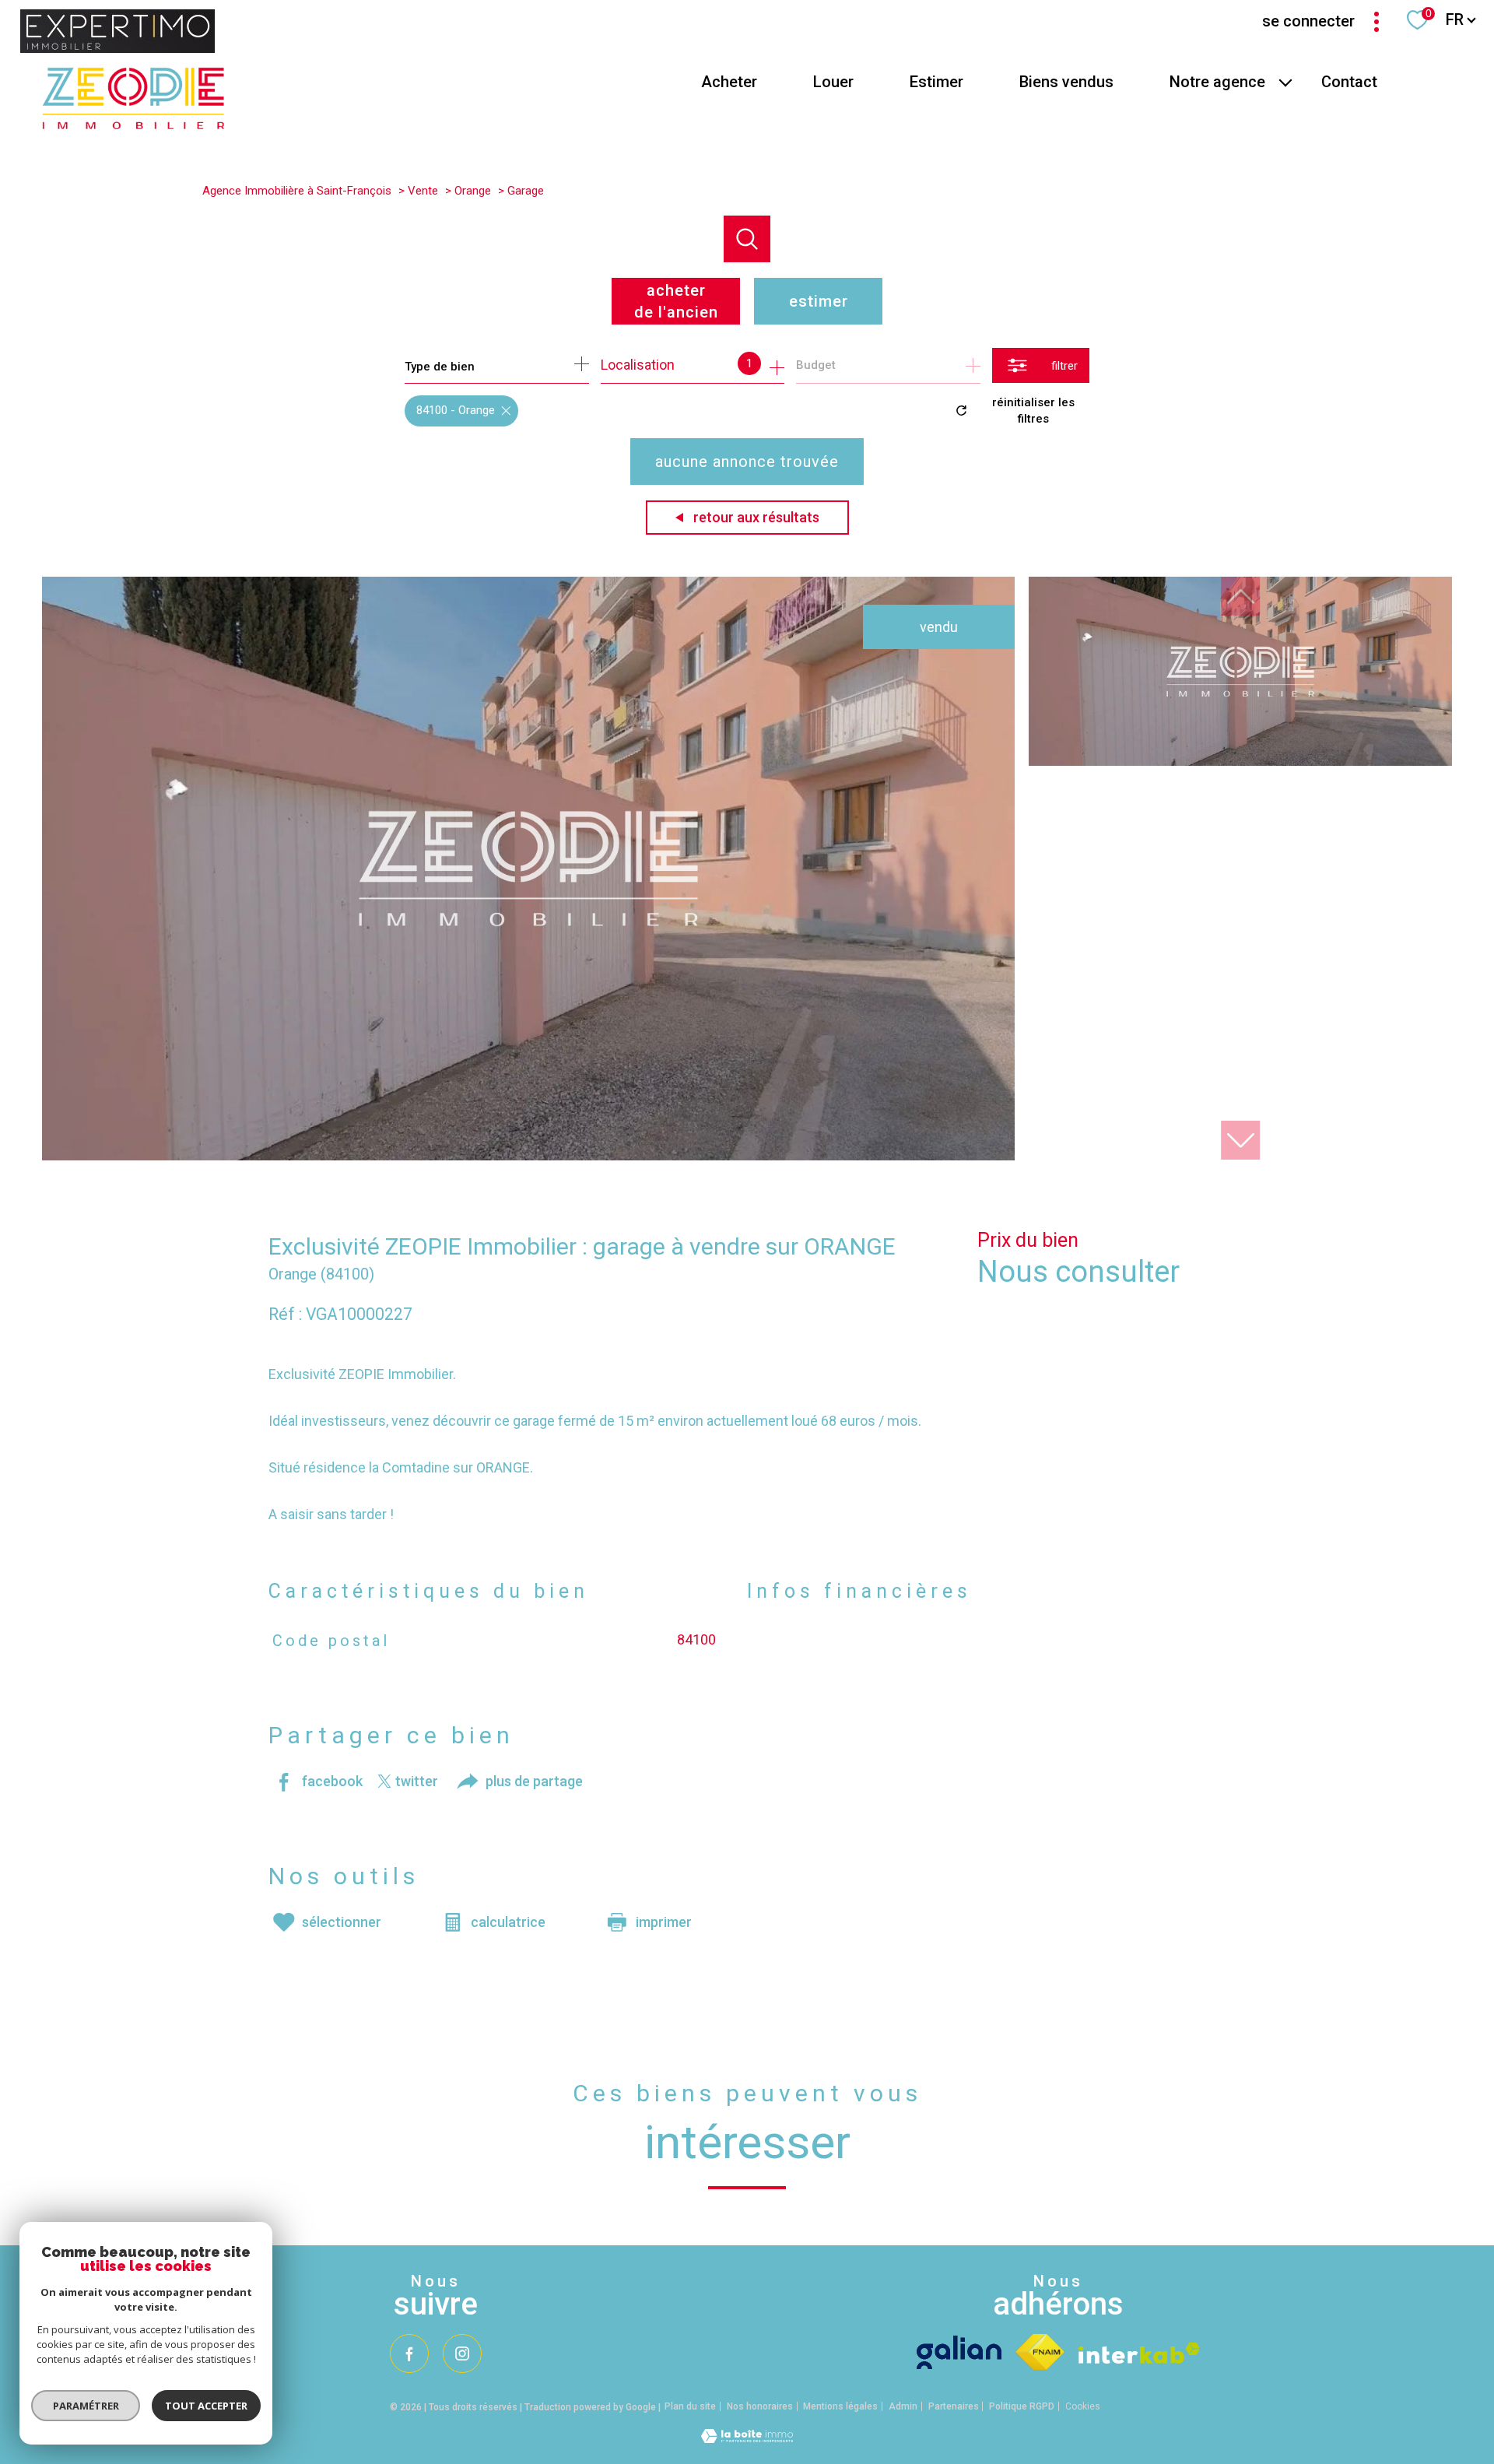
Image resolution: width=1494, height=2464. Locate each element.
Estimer (936, 82)
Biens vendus (1066, 82)
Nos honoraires (760, 2406)
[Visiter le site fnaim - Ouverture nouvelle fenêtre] (1040, 2352)
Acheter (729, 82)
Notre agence (1217, 82)
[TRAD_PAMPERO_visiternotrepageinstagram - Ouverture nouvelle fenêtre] (462, 2353)
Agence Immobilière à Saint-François (297, 191)
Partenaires (954, 2406)
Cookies (1083, 2407)
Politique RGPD (1022, 2406)
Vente (423, 191)
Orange (473, 191)
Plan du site (690, 2406)
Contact (1349, 82)
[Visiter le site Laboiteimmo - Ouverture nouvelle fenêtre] (747, 2438)
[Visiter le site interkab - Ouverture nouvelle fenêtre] (1139, 2353)
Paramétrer (86, 2406)
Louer (833, 82)
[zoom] (528, 1155)
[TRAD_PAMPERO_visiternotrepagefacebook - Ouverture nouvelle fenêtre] (409, 2353)
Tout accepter (206, 2406)
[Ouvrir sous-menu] (1285, 82)
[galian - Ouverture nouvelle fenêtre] (959, 2352)
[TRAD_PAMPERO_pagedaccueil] (133, 124)
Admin (903, 2406)
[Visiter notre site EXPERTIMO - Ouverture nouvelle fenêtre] (117, 31)
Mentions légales (840, 2406)
